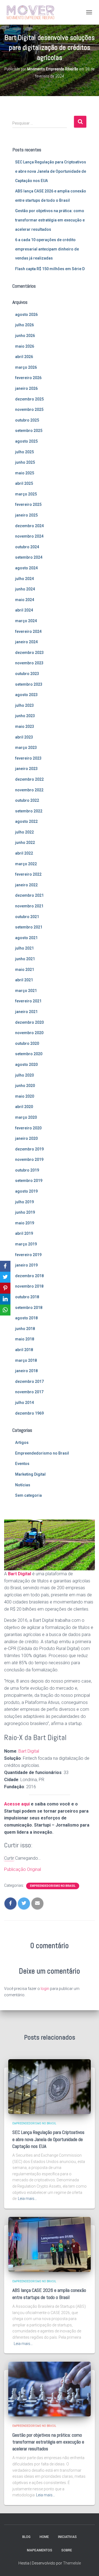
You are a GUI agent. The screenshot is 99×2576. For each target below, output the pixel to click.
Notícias (23, 1485)
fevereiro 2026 (28, 378)
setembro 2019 (29, 1181)
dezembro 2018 (29, 1276)
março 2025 (26, 494)
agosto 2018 (26, 1318)
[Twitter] (5, 1277)
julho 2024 (24, 579)
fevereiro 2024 (28, 631)
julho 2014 (24, 1403)
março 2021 (26, 991)
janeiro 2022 (26, 885)
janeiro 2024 (26, 642)
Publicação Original (23, 1869)
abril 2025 (24, 483)
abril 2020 (24, 1107)
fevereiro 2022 (28, 874)
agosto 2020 (26, 1065)
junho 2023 (25, 716)
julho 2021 (24, 948)
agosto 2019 (26, 1191)
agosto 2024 (26, 568)
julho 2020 (24, 1075)
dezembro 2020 (29, 1022)
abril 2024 (24, 610)
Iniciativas (67, 2537)
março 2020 (26, 1117)
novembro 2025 (29, 409)
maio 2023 (25, 726)
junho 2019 (25, 1212)
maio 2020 (25, 1096)
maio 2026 (25, 346)
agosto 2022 (26, 821)
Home (44, 2537)
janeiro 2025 (26, 515)
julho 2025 (24, 452)
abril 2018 (24, 1350)
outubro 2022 (27, 800)
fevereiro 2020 (28, 1128)
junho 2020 (25, 1086)
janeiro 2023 (26, 769)
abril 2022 (24, 853)
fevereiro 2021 (28, 1001)
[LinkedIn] (5, 1299)
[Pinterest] (5, 1288)
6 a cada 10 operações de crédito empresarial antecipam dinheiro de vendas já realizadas (47, 249)
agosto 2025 (26, 441)
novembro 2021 (29, 906)
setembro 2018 (29, 1308)
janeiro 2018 (26, 1371)
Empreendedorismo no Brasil (42, 1453)
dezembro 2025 (29, 399)
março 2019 (26, 1244)
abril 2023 (24, 737)
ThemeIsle (72, 2563)
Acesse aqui (17, 1804)
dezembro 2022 (29, 779)
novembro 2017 (29, 1392)
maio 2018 (25, 1339)
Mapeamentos (40, 2550)
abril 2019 (24, 1233)
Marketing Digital (30, 1474)
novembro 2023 (29, 663)
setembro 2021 (29, 927)
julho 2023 (24, 705)
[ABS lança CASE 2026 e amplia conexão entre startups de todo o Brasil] (50, 2244)
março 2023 (26, 748)
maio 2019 (25, 1223)
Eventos (22, 1464)
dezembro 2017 (29, 1381)
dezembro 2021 (29, 895)
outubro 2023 (27, 674)
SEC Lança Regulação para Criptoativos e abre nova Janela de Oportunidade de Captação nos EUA (51, 171)
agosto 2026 (26, 315)
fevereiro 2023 (28, 758)
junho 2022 (25, 843)
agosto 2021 (26, 938)
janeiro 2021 (26, 1012)
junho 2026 (25, 336)
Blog (26, 2537)
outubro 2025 (27, 420)
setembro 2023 (29, 684)
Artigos (22, 1443)
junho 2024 (25, 589)
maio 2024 (25, 600)
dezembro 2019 (29, 1149)
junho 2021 (25, 959)
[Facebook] (5, 1266)
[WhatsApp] (5, 1310)
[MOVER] (31, 12)
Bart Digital (20, 1574)
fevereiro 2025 (28, 504)
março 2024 (26, 621)
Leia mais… (27, 2199)
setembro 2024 (29, 557)
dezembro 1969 (29, 1413)
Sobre (67, 2550)
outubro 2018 (27, 1297)
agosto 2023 (26, 695)
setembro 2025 (29, 431)
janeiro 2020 (26, 1138)
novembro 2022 (29, 790)
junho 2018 (25, 1329)
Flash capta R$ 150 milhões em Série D (50, 269)
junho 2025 (25, 462)
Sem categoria (28, 1495)
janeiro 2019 (26, 1265)
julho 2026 (24, 325)
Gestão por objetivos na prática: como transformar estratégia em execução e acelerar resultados (50, 220)
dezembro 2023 (29, 653)
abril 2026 (24, 357)
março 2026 (26, 367)
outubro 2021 (27, 917)
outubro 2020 (27, 1043)
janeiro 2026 (26, 388)
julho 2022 (24, 832)
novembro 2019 (29, 1159)
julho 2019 (24, 1202)
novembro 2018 (29, 1286)
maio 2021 (25, 970)
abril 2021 (24, 980)
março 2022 (26, 864)
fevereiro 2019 (28, 1255)
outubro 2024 (27, 547)
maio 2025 (25, 473)
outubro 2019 (27, 1170)
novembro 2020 (29, 1033)
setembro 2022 (29, 811)
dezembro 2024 (29, 526)
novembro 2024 (29, 536)
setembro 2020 (29, 1054)
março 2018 (26, 1360)
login (45, 1989)
